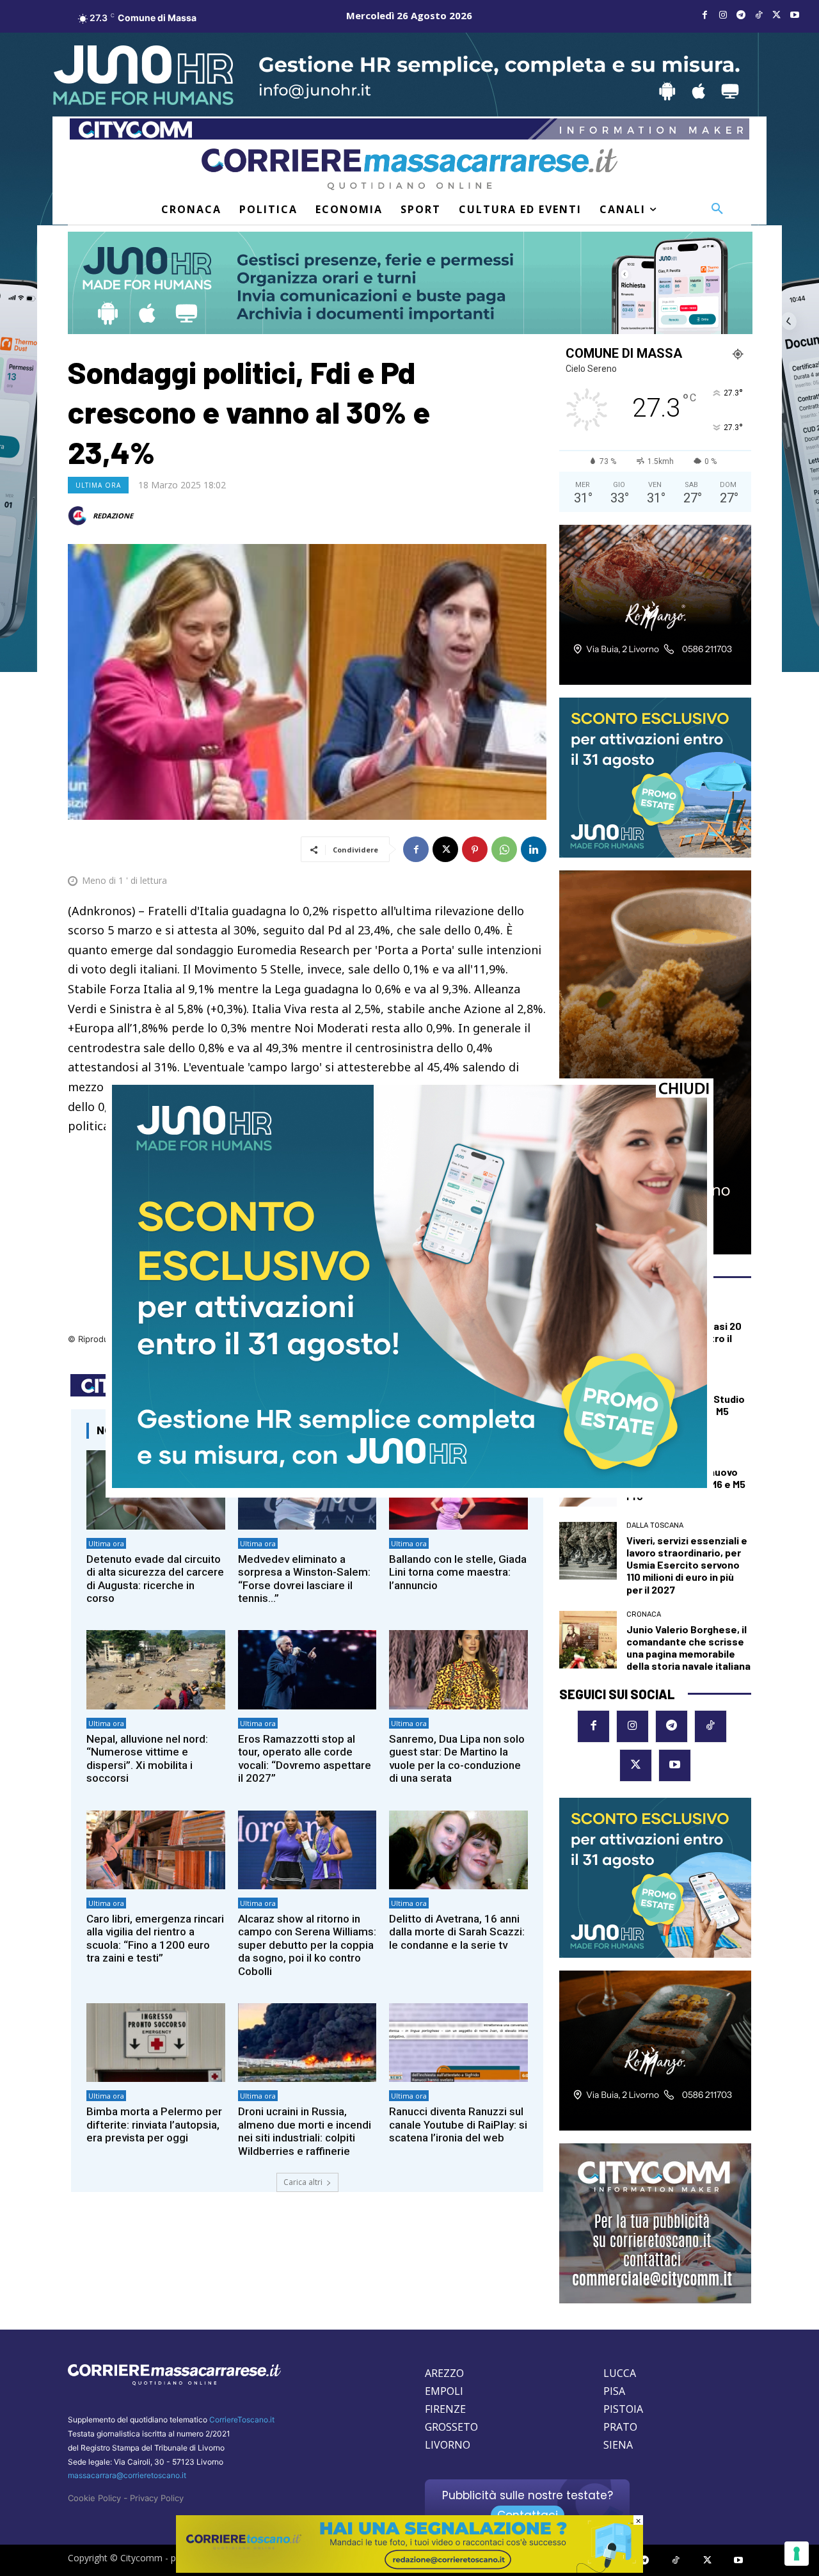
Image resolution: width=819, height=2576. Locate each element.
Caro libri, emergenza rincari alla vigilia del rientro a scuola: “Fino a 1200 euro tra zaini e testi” (155, 1938)
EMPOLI (444, 2391)
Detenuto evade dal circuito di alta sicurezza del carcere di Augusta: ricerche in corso (155, 1579)
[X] (777, 15)
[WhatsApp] (504, 849)
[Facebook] (705, 15)
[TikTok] (759, 15)
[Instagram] (723, 15)
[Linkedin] (534, 849)
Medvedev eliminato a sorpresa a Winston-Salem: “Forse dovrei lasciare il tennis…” (304, 1579)
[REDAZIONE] (79, 516)
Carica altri (303, 2182)
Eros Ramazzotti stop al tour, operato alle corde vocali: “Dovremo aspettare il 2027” (305, 1758)
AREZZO (444, 2373)
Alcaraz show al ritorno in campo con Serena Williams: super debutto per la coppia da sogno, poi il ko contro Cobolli (307, 1945)
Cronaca (644, 1614)
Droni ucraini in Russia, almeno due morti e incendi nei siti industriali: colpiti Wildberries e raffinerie (305, 2131)
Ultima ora (98, 485)
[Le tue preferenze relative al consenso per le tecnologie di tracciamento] (797, 2554)
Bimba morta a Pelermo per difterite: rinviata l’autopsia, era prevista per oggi (154, 2124)
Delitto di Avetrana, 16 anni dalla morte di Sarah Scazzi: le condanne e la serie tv (457, 1932)
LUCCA (620, 2373)
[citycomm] (409, 2569)
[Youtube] (795, 15)
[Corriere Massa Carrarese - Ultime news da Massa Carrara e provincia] (409, 169)
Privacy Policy (157, 2498)
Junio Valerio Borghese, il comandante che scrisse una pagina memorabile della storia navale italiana (688, 1648)
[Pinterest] (475, 849)
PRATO (620, 2427)
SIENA (618, 2445)
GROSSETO (451, 2427)
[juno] (409, 1484)
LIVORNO (448, 2445)
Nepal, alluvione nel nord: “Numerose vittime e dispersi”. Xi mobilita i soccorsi (147, 1758)
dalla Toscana (655, 1525)
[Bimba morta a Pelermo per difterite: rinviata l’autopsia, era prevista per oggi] (156, 2043)
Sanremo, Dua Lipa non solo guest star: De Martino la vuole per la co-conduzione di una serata (457, 1758)
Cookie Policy (94, 2498)
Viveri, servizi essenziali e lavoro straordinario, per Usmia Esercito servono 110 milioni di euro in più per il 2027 (687, 1565)
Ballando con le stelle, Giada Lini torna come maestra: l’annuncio (458, 1572)
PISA (614, 2391)
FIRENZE (445, 2409)
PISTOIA (623, 2409)
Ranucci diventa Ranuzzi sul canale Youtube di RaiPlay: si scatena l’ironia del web (458, 2124)
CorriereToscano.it (242, 2420)
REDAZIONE (113, 516)
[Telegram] (741, 15)
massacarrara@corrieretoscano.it (127, 2475)
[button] (717, 209)
